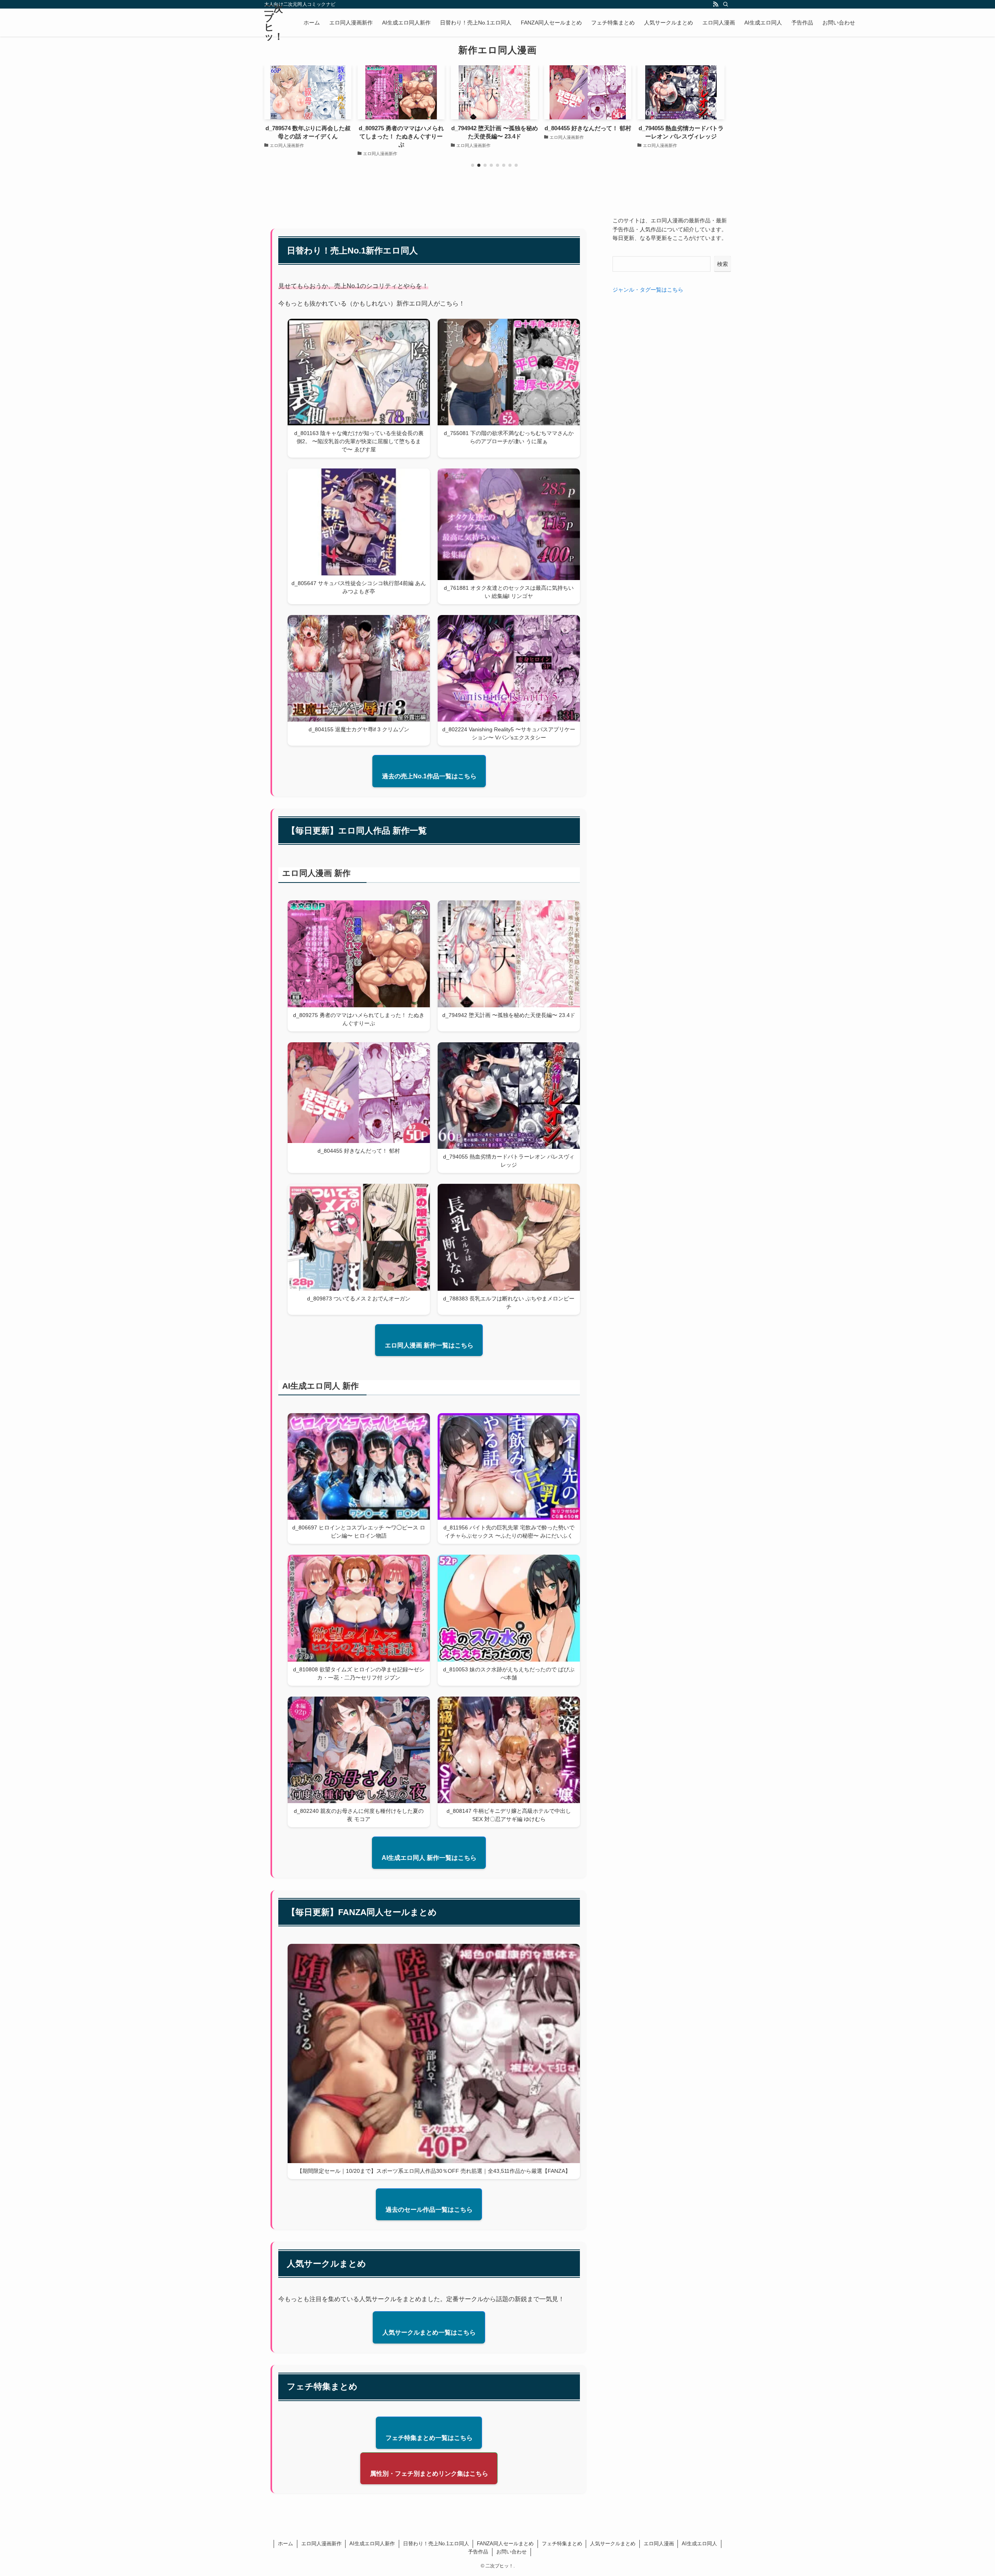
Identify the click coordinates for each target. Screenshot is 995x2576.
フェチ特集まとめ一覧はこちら (429, 2438)
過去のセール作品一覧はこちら (429, 2210)
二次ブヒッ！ (274, 23)
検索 (723, 264)
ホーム (285, 2544)
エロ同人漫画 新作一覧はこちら (429, 1345)
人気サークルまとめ (613, 2544)
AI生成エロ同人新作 (372, 2544)
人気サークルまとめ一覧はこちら (429, 2332)
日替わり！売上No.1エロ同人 (436, 2544)
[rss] (716, 4)
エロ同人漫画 (659, 2544)
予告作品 (478, 2552)
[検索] (726, 4)
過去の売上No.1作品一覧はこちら (429, 776)
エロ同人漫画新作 (321, 2544)
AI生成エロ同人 (699, 2544)
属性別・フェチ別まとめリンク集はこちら (429, 2474)
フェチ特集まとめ (562, 2544)
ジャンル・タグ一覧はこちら (648, 290)
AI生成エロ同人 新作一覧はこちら (429, 1858)
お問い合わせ (511, 2552)
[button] (473, 165)
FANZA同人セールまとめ (505, 2544)
